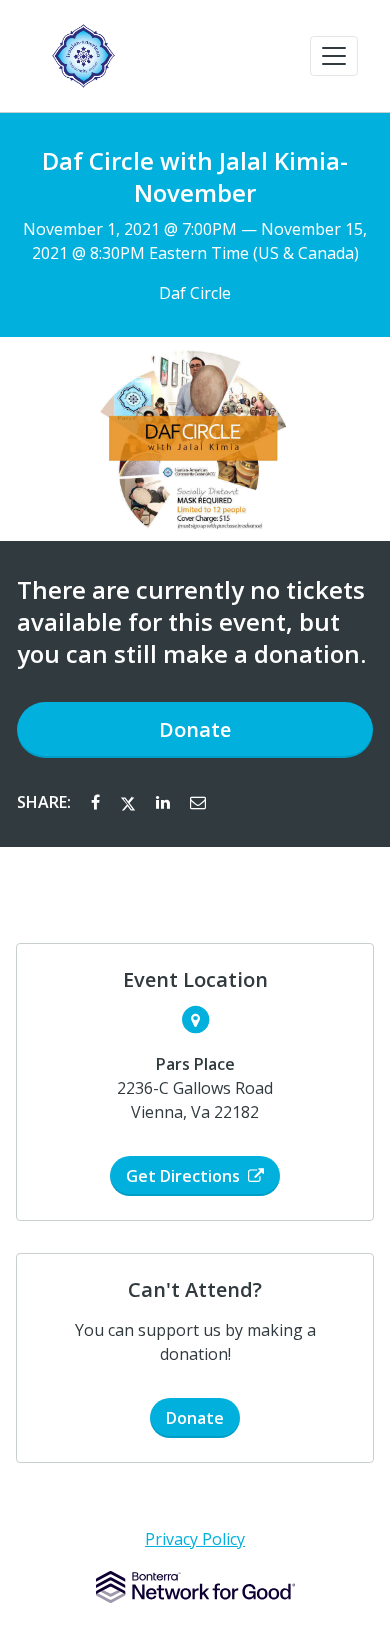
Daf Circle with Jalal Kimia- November (195, 177)
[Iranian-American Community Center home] (83, 56)
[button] (334, 56)
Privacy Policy (195, 1539)
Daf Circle (195, 293)
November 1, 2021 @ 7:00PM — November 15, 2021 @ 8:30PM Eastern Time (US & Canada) (195, 241)
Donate (195, 729)
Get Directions (183, 1176)
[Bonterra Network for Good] (195, 1587)
